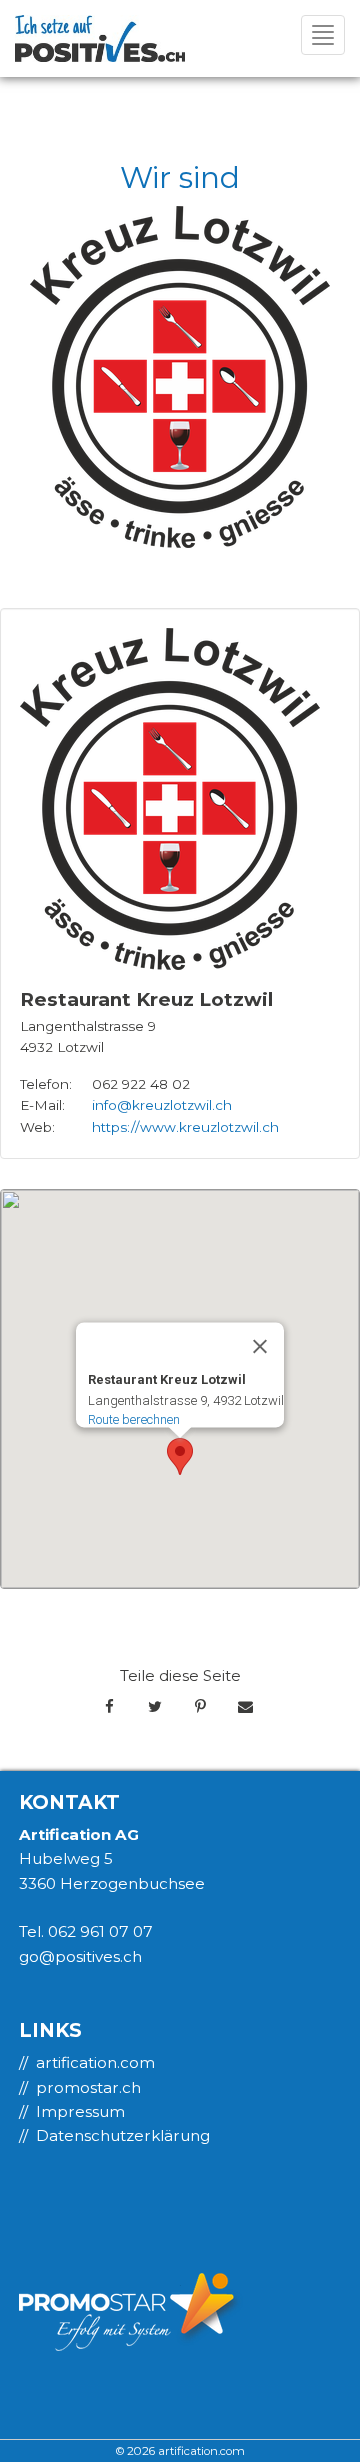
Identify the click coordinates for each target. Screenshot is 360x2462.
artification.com (95, 2062)
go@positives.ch (80, 1956)
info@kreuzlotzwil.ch (162, 1105)
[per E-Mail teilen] (245, 1707)
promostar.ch (88, 2087)
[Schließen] (260, 1346)
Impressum (80, 2111)
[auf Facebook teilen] (109, 1707)
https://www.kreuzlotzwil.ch (185, 1127)
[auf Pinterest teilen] (200, 1707)
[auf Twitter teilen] (154, 1707)
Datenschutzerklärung (123, 2135)
